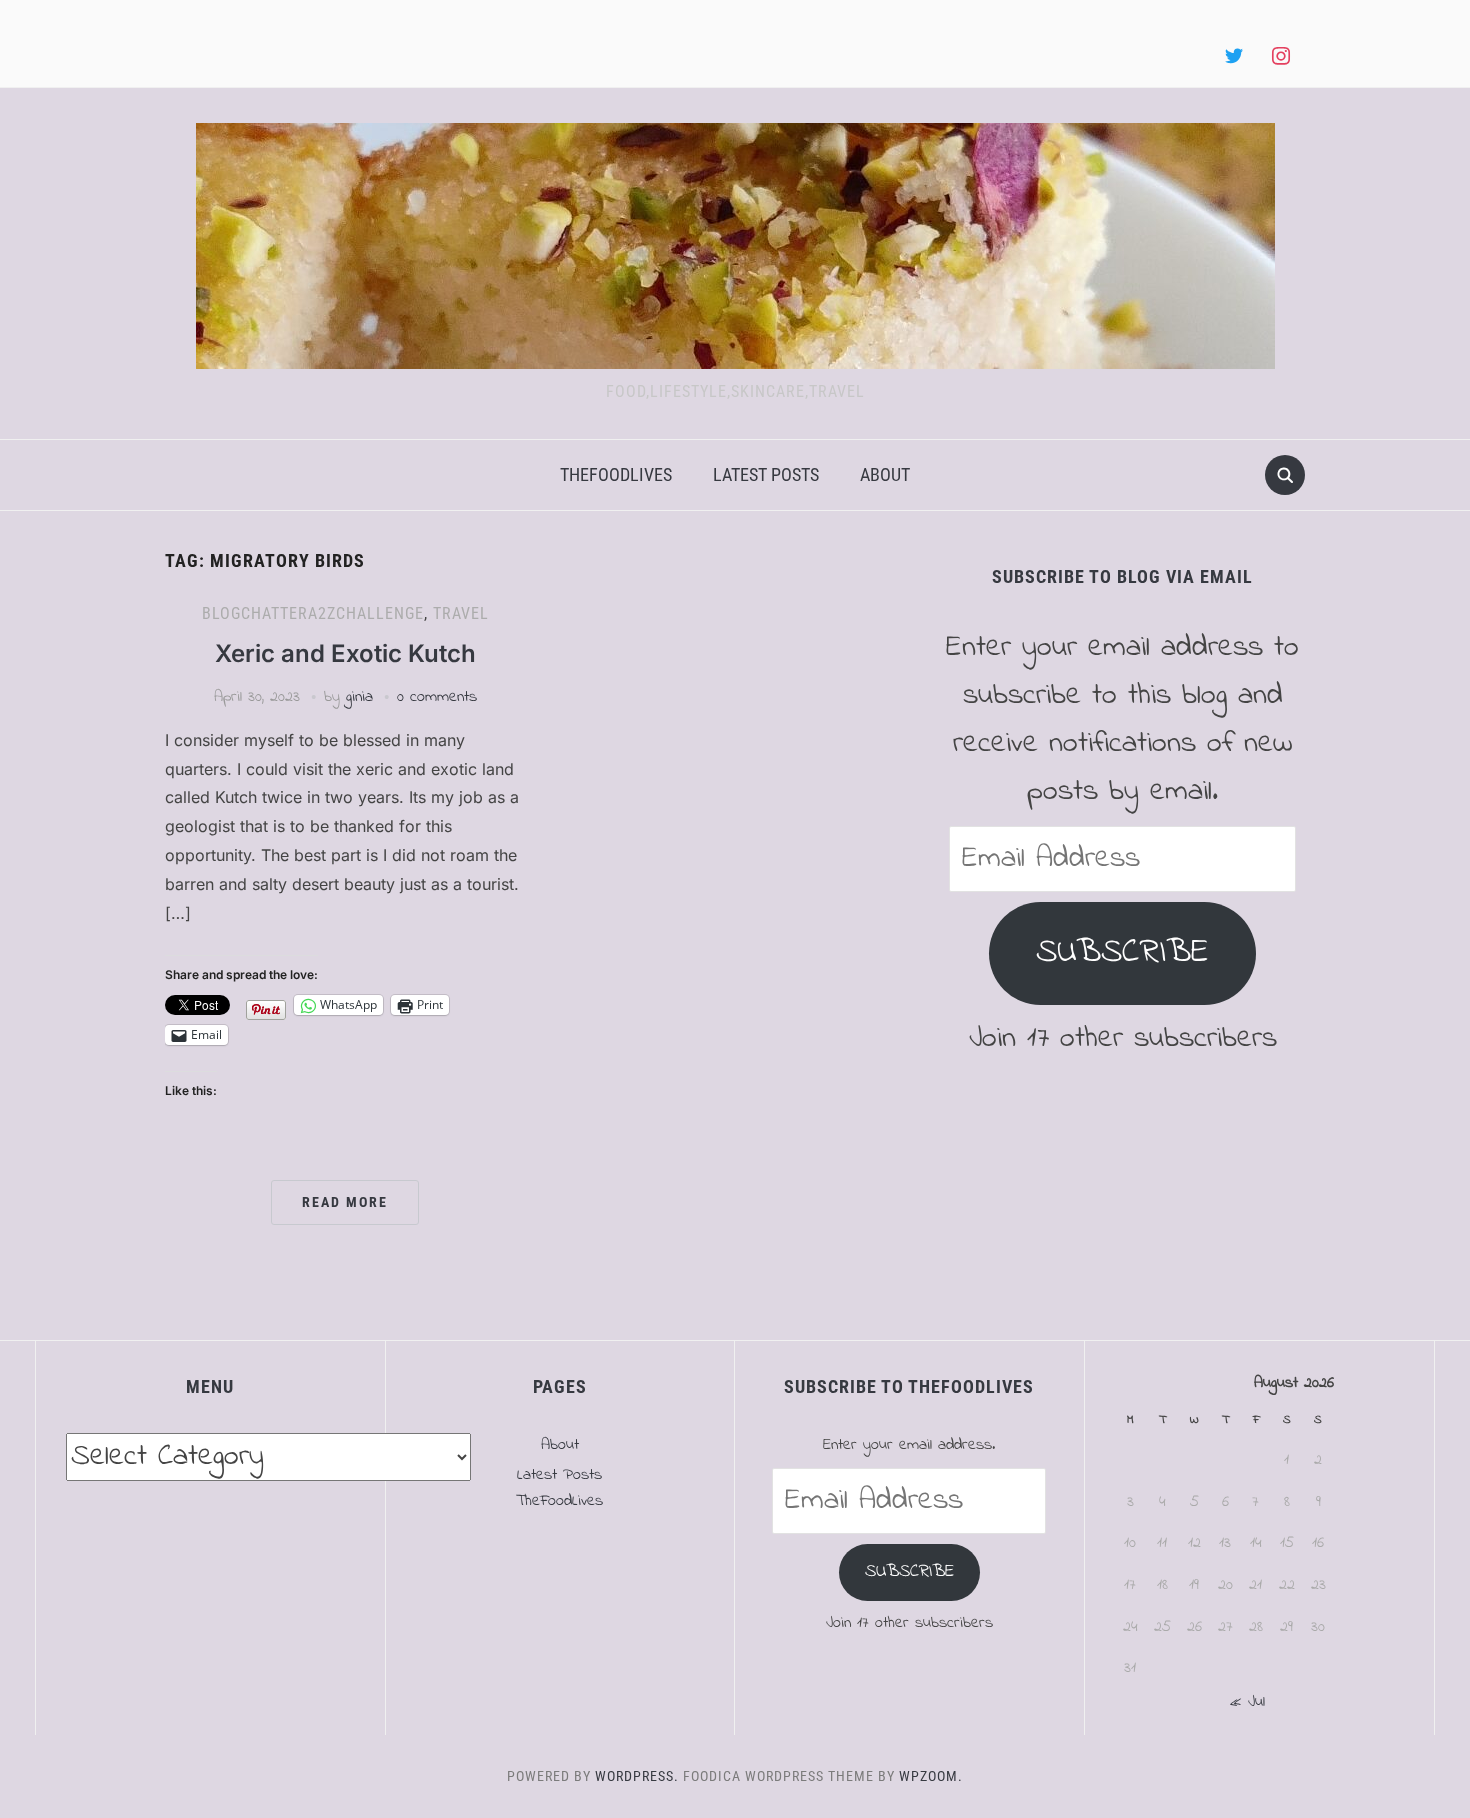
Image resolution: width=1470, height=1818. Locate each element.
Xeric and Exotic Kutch (345, 653)
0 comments (437, 697)
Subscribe (1122, 952)
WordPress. (637, 1776)
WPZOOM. (931, 1776)
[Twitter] (1234, 57)
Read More (345, 1202)
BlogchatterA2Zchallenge (313, 613)
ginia (359, 697)
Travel (461, 613)
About (885, 474)
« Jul (1247, 1702)
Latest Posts (766, 474)
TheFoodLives (616, 474)
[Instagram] (1281, 57)
